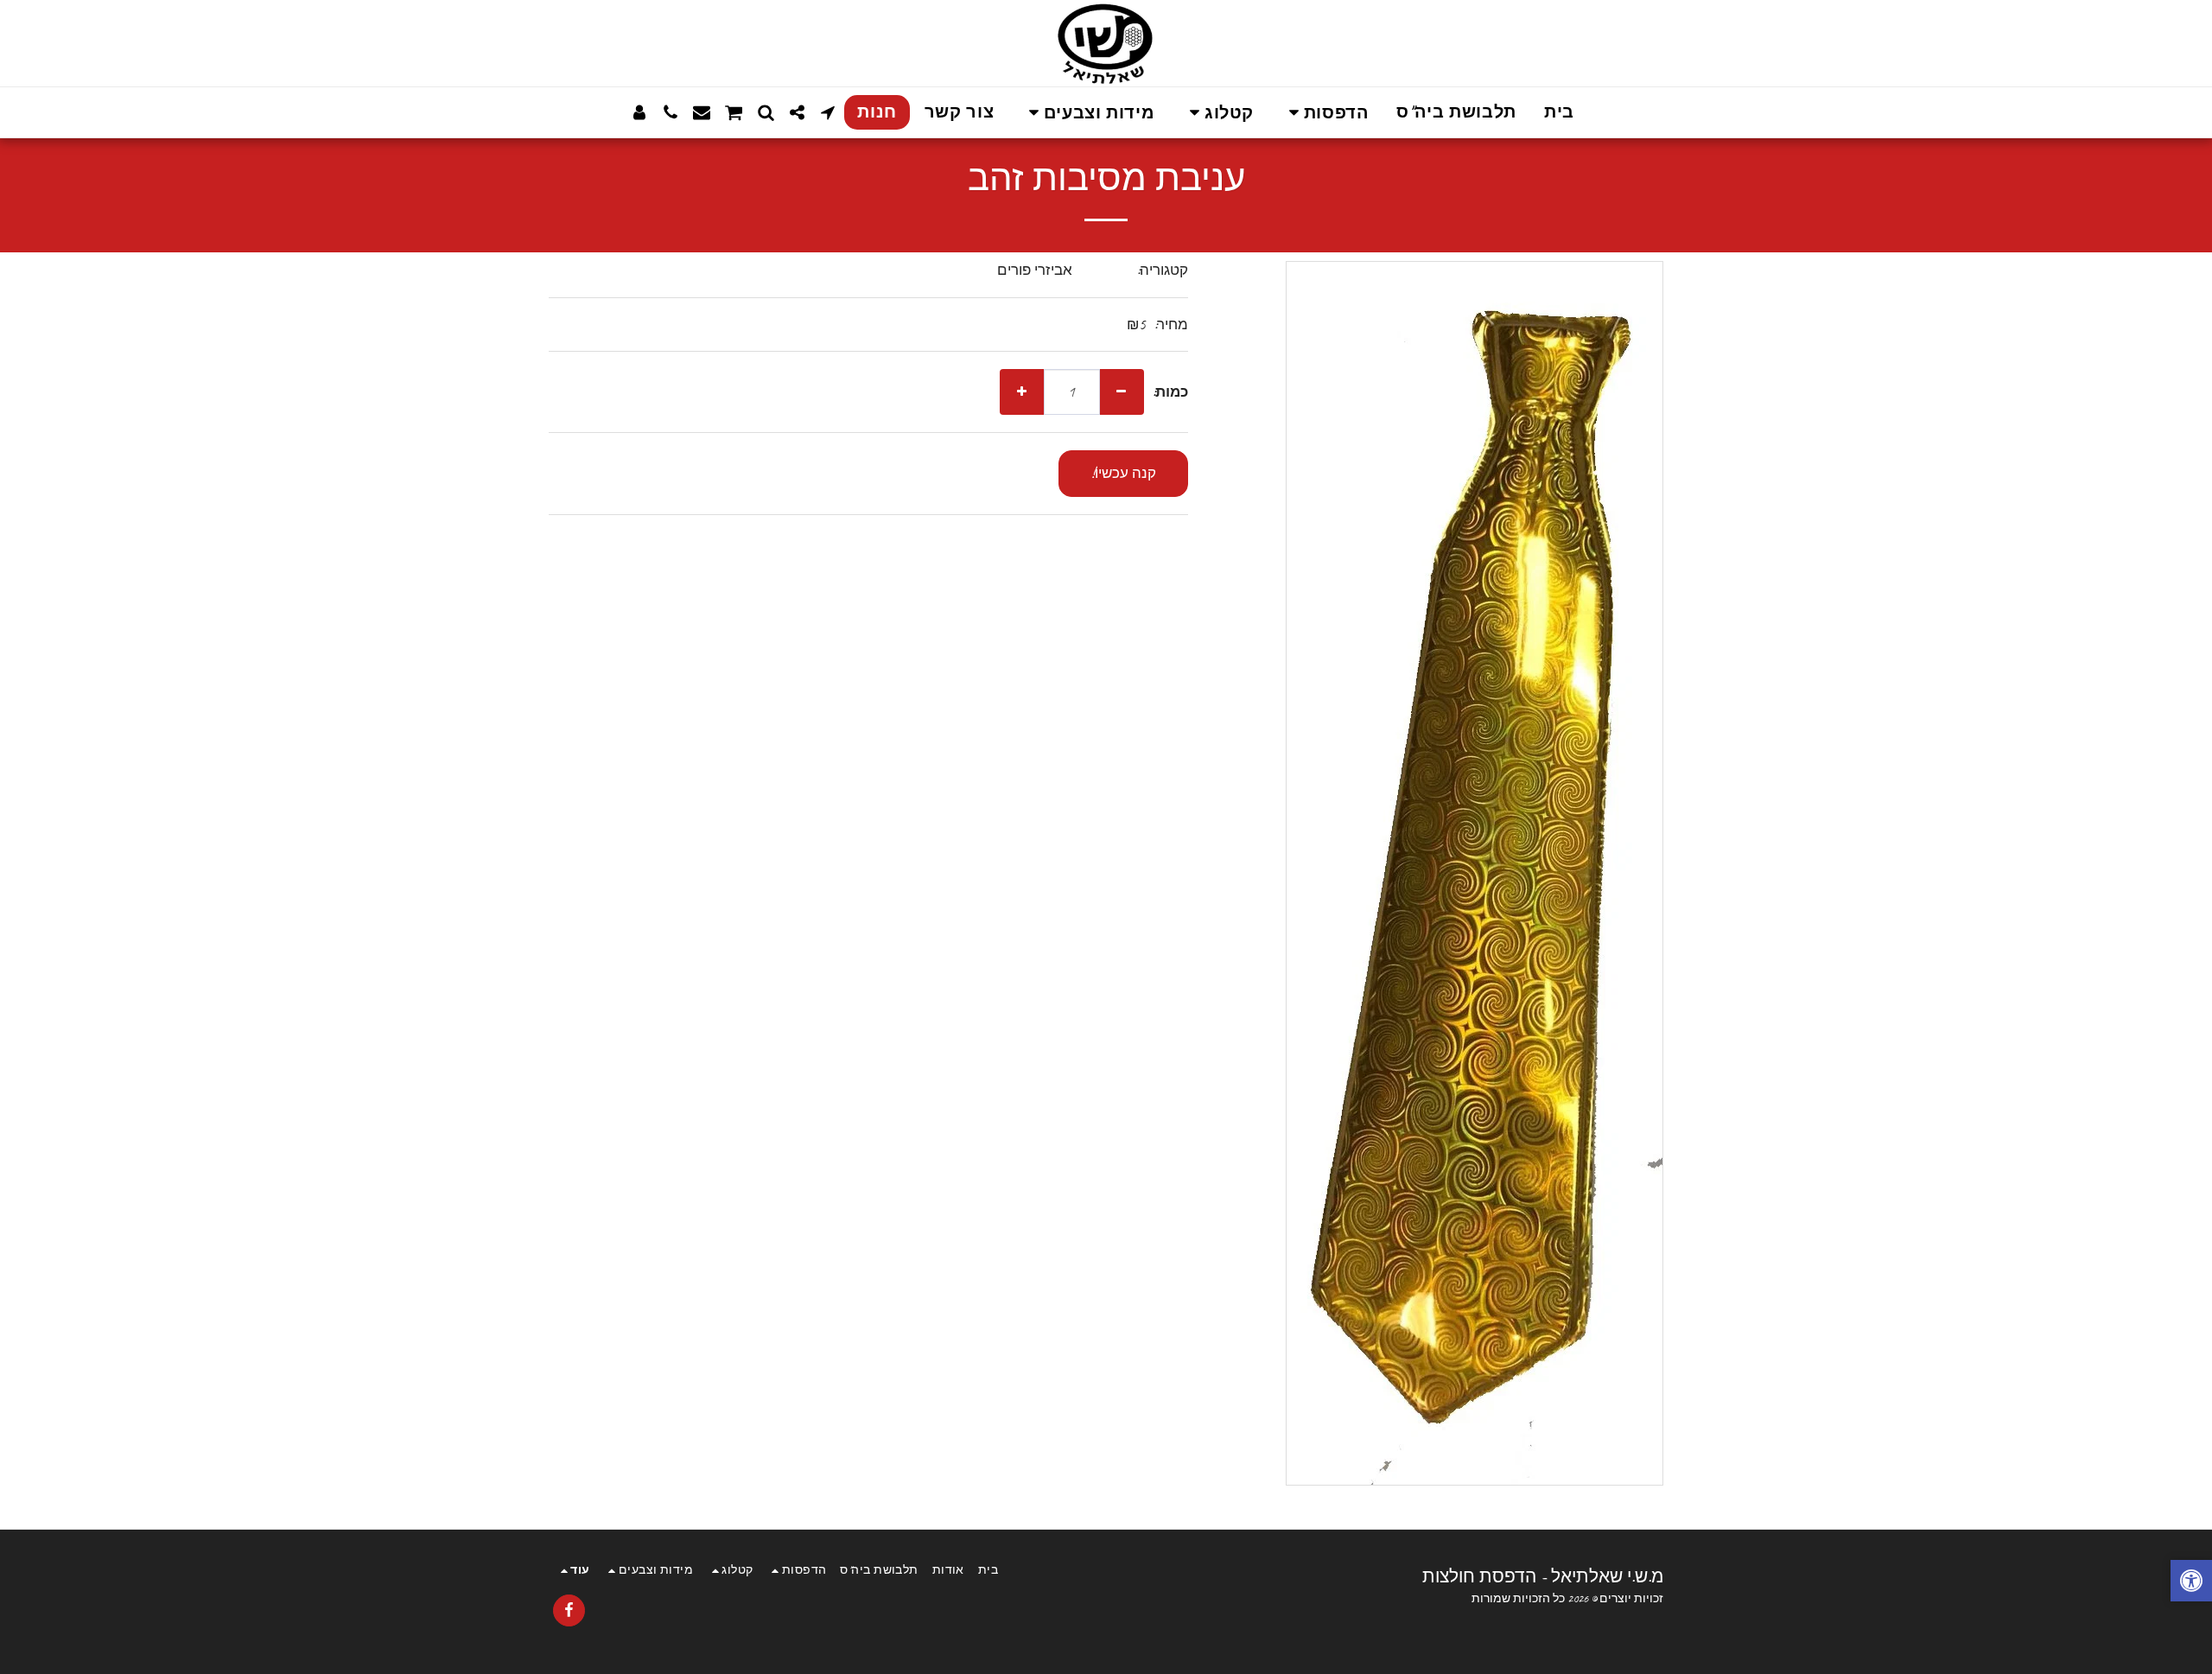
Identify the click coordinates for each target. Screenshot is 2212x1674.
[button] (1325, 113)
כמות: (1170, 392)
